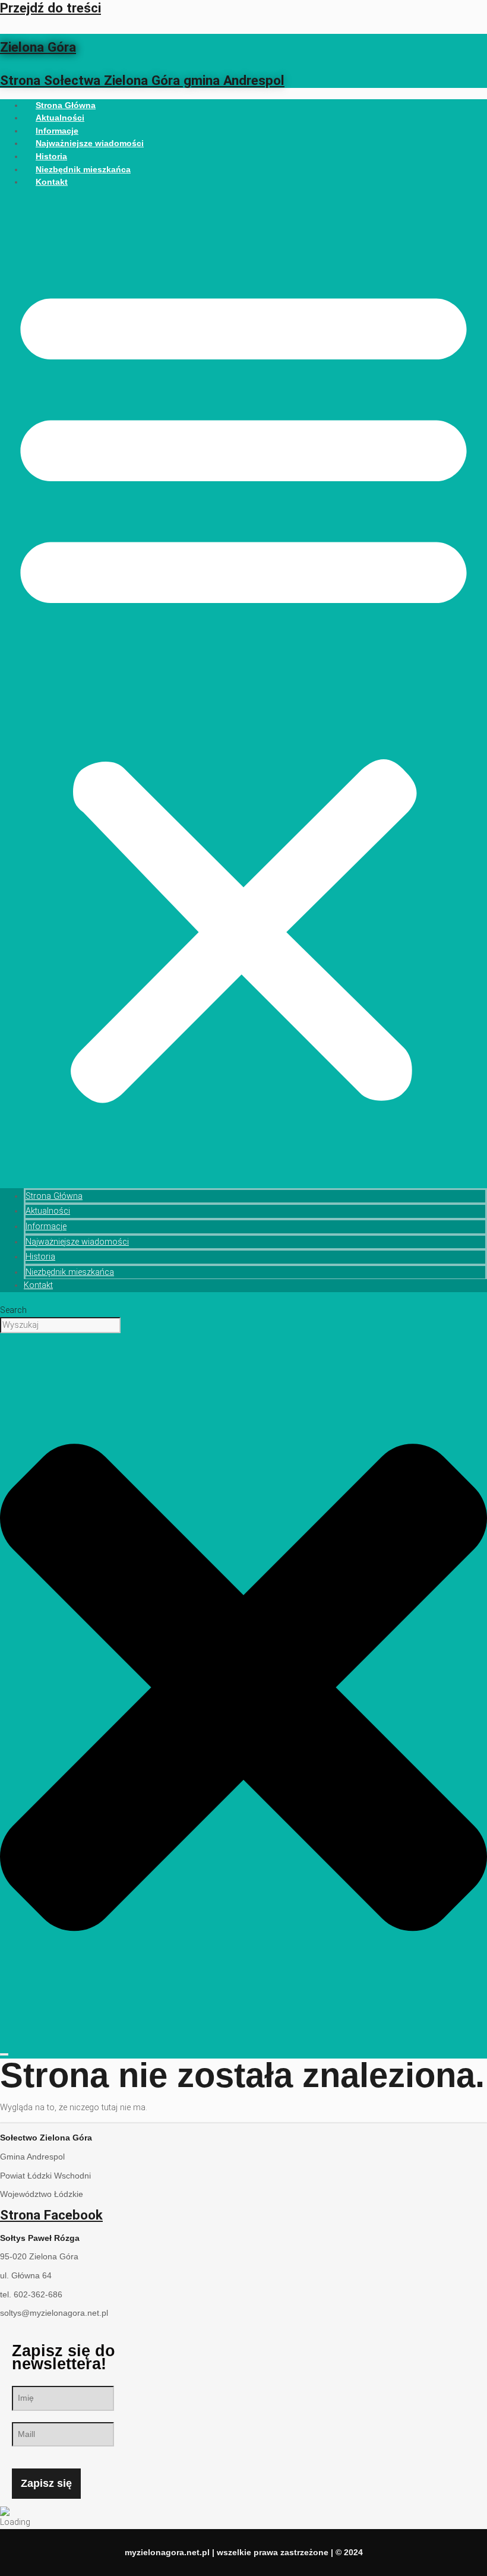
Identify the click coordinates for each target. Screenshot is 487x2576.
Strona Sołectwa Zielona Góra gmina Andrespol (142, 80)
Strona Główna (54, 1196)
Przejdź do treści (50, 8)
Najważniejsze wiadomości (90, 143)
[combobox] (60, 1325)
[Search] (4, 2054)
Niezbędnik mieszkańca (83, 169)
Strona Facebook (51, 2215)
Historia (40, 1257)
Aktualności (48, 1211)
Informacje (46, 1227)
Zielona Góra (38, 47)
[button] (243, 688)
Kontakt (52, 182)
